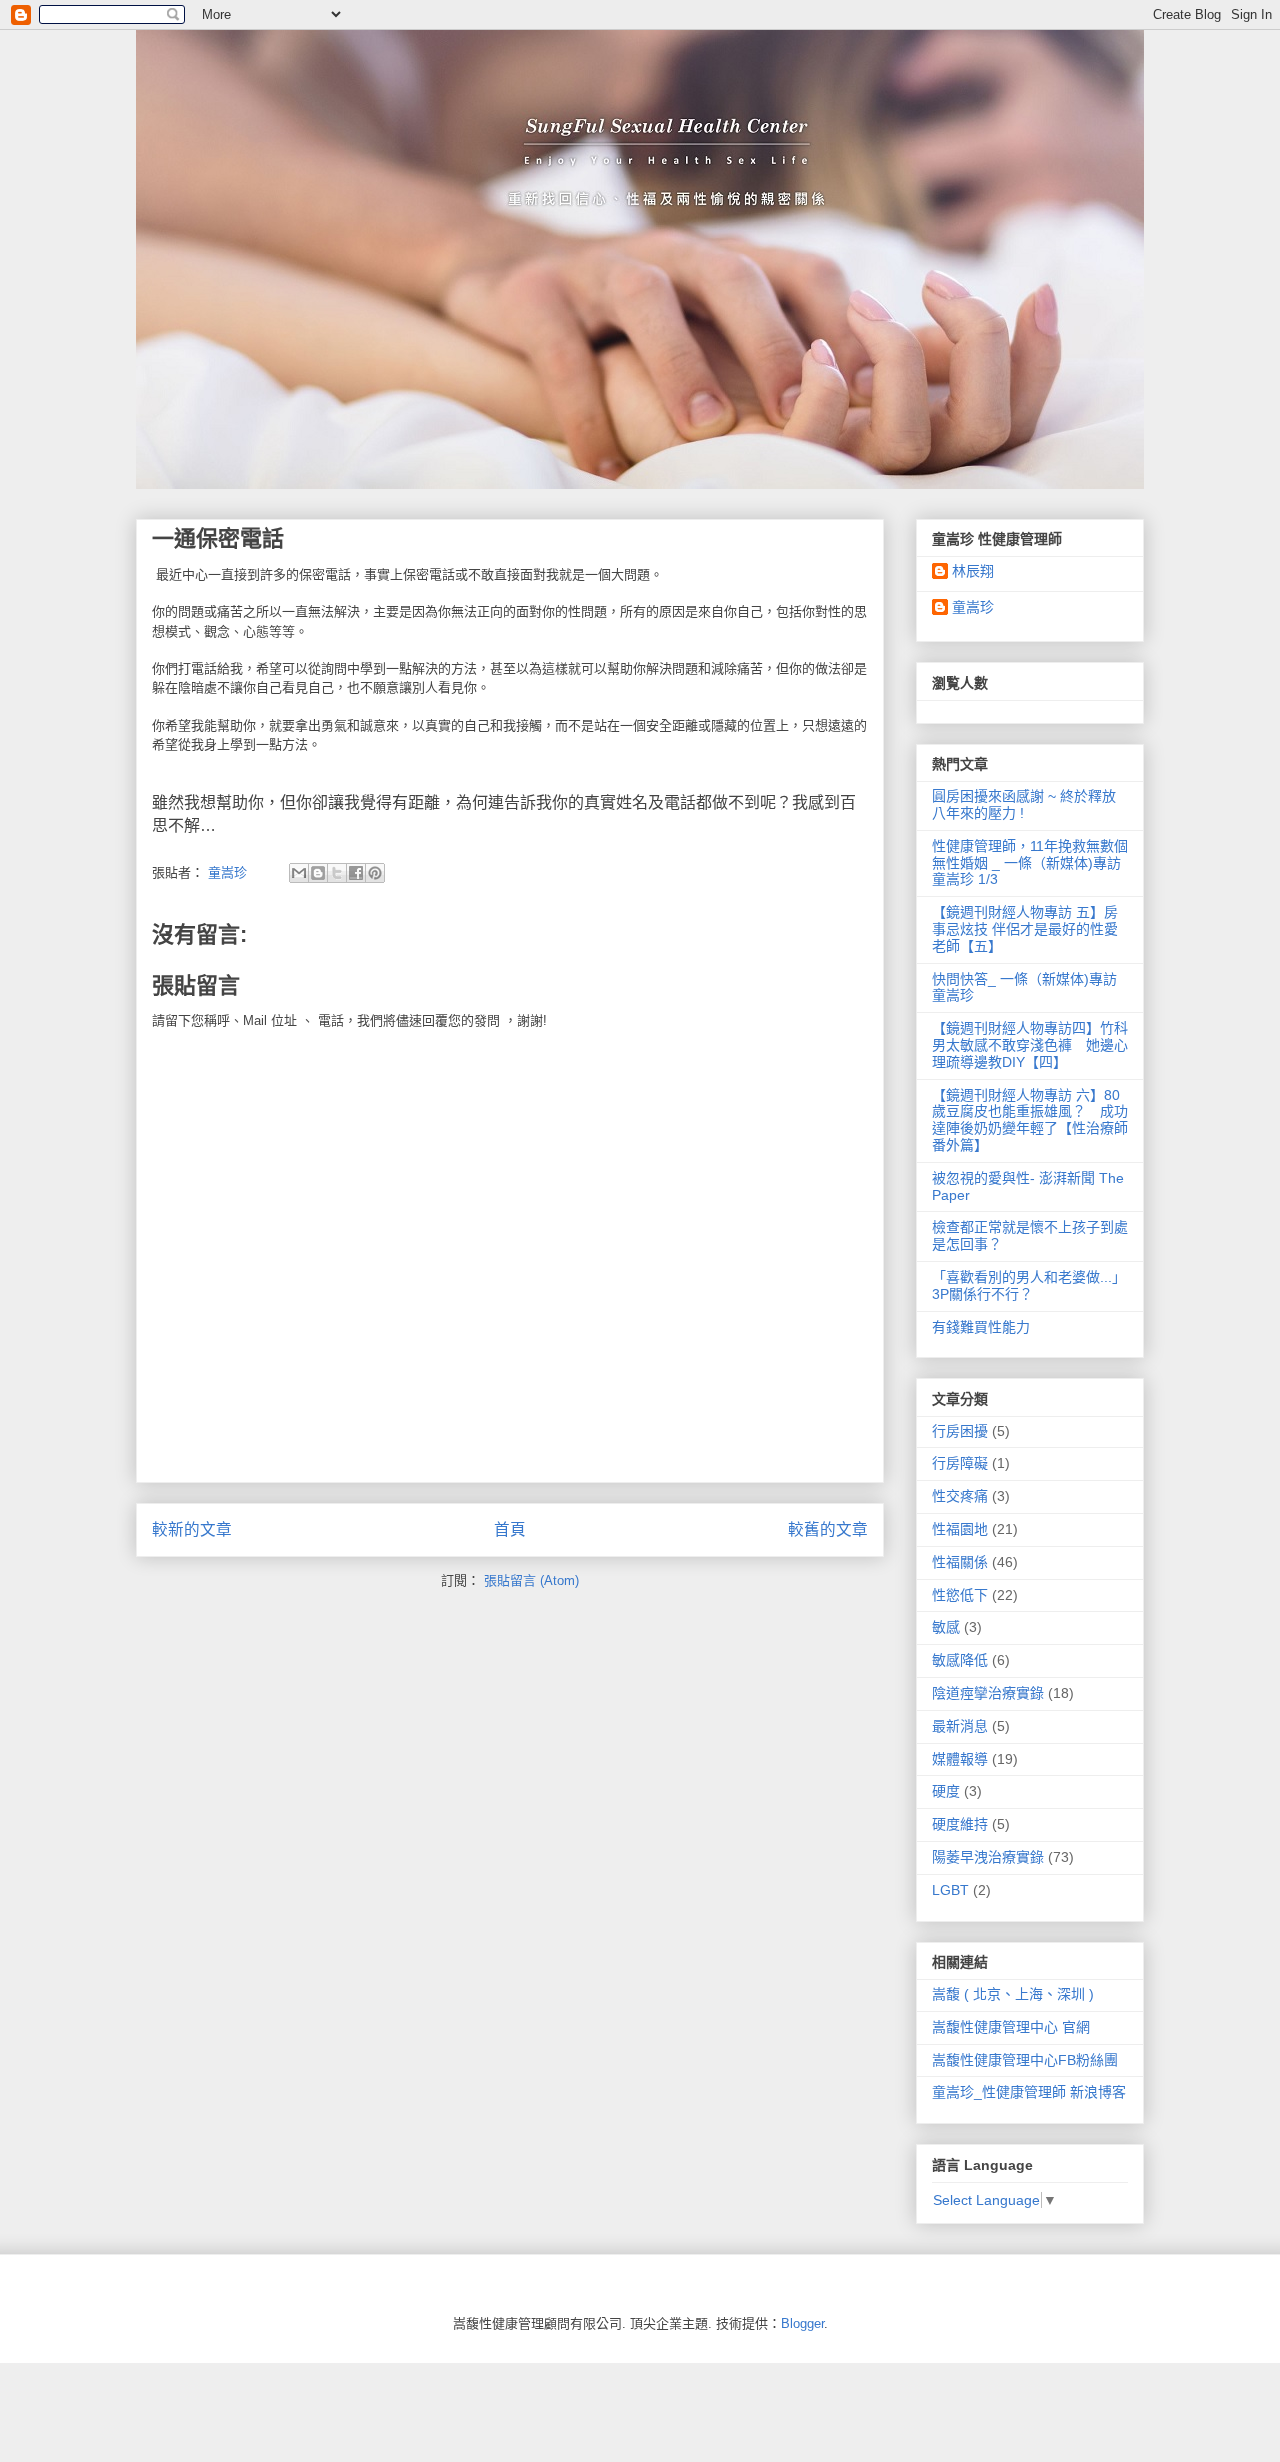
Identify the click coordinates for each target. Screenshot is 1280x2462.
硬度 (946, 1791)
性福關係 (960, 1562)
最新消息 (960, 1726)
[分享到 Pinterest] (375, 873)
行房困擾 (960, 1431)
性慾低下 (960, 1595)
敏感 (946, 1627)
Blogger (802, 2323)
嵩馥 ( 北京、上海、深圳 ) (1013, 1994)
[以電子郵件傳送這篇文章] (299, 873)
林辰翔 (973, 571)
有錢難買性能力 (981, 1327)
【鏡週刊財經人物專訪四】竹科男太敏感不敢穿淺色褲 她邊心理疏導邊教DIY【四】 (1030, 1045)
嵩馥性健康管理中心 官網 (1011, 2027)
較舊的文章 (828, 1529)
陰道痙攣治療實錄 (988, 1693)
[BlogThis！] (318, 873)
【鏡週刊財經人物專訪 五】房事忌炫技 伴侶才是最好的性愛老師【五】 (1025, 929)
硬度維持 (960, 1824)
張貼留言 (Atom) (531, 1580)
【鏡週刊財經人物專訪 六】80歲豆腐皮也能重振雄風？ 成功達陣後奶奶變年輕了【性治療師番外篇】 (1030, 1120)
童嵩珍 (973, 607)
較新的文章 (192, 1529)
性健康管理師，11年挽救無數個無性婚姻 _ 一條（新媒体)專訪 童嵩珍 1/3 (1030, 863)
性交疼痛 (960, 1496)
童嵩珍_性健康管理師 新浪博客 (1029, 2092)
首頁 (510, 1529)
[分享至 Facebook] (356, 873)
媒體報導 (960, 1759)
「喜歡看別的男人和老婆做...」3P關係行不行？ (1029, 1285)
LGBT (950, 1890)
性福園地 (960, 1529)
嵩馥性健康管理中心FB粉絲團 (1025, 2060)
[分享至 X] (337, 873)
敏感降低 (960, 1660)
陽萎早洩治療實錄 (988, 1857)
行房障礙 (960, 1463)
